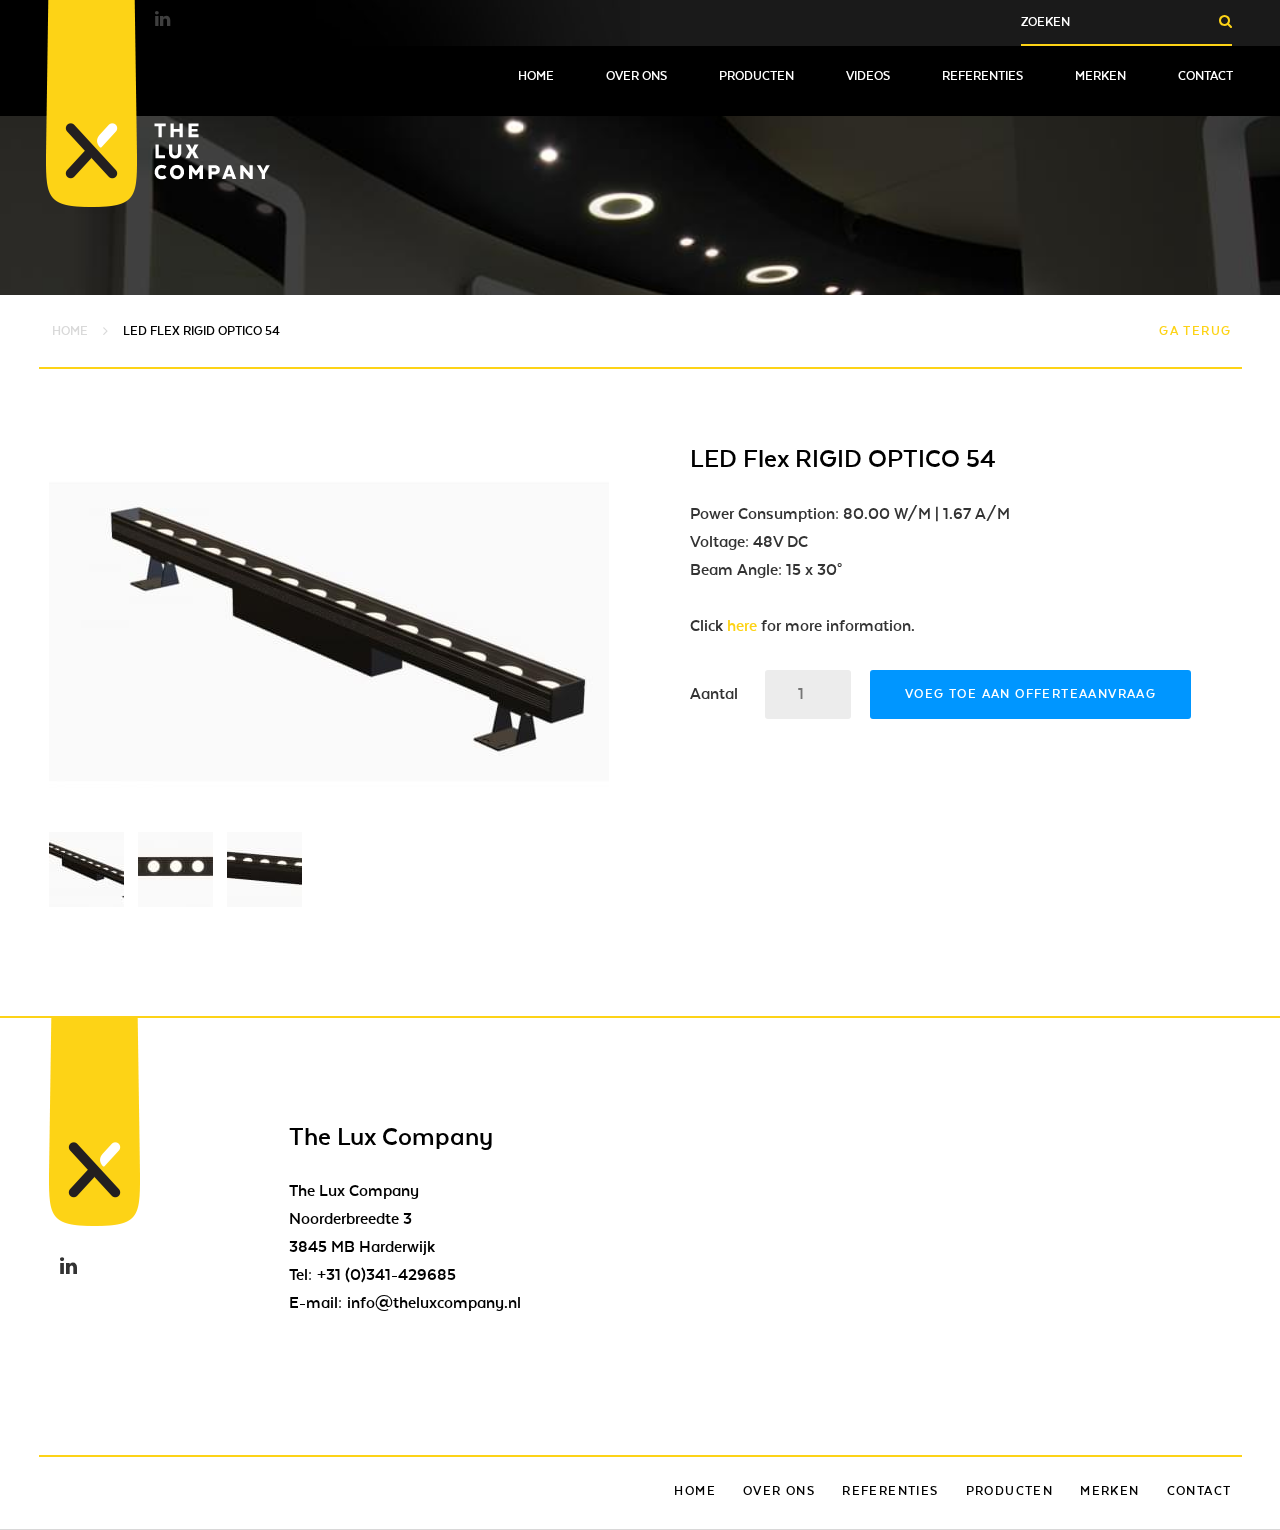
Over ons (636, 76)
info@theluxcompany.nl (434, 1303)
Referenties (982, 76)
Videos (868, 76)
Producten (756, 76)
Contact (1205, 76)
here (742, 626)
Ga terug (1195, 331)
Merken (1100, 76)
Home (536, 76)
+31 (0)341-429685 (386, 1275)
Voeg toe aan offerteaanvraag (1030, 694)
